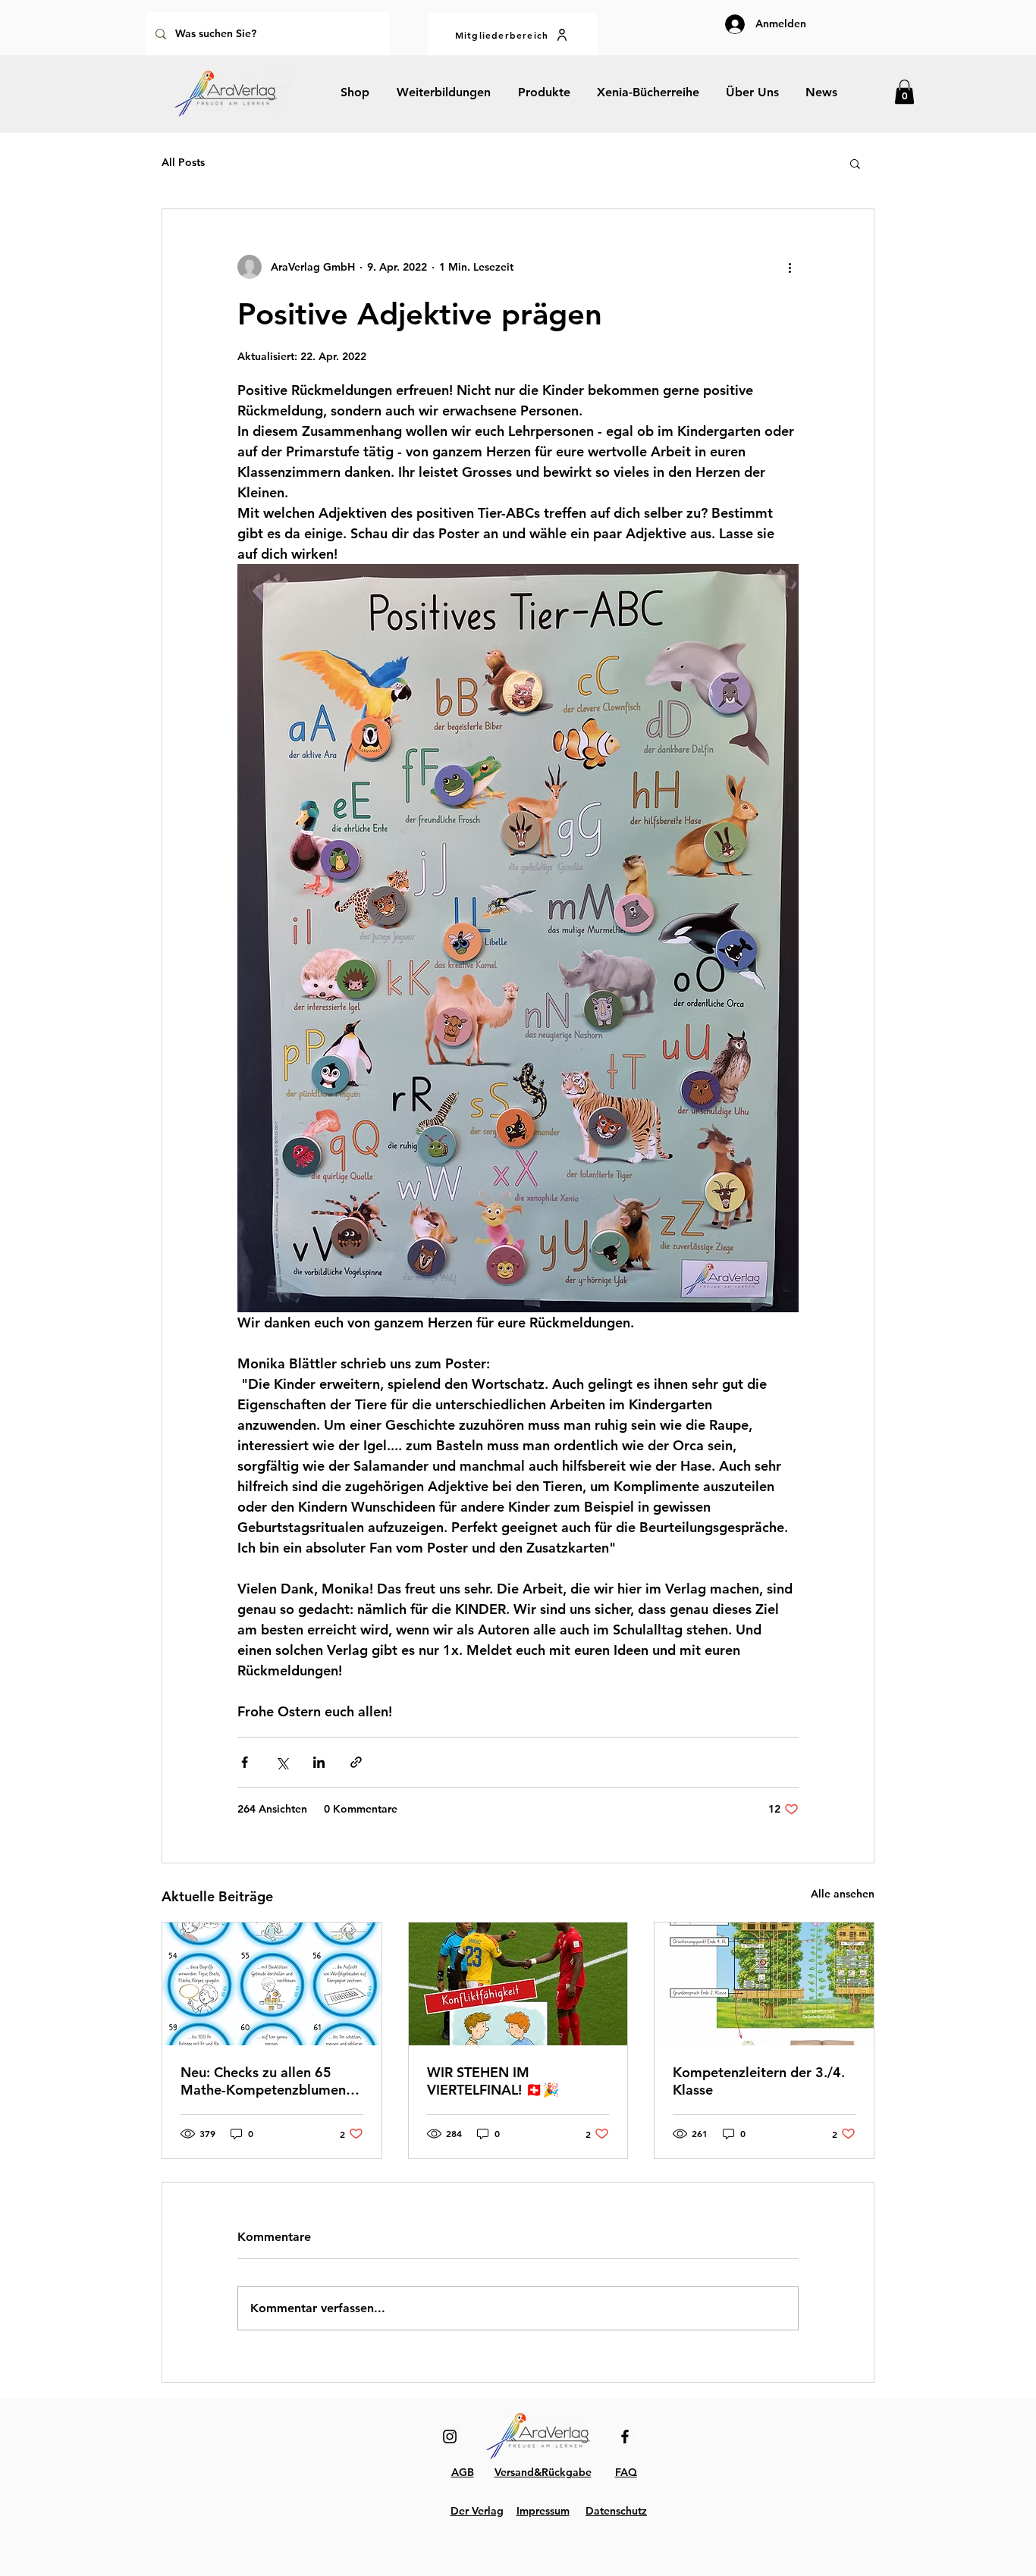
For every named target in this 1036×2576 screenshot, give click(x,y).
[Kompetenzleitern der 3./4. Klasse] (764, 1984)
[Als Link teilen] (356, 1762)
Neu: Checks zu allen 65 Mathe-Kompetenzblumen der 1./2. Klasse (263, 2081)
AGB (463, 2472)
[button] (904, 92)
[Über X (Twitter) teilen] (282, 1762)
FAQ (626, 2472)
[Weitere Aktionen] (790, 267)
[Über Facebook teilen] (245, 1762)
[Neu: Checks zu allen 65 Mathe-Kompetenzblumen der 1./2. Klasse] (272, 1984)
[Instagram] (450, 2437)
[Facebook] (625, 2437)
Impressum (543, 2511)
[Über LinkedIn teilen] (319, 1762)
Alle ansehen (843, 1894)
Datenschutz (616, 2511)
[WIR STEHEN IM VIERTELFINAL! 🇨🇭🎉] (518, 1984)
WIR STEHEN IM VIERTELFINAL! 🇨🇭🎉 (493, 2081)
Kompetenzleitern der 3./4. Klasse (759, 2081)
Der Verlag (477, 2511)
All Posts (183, 162)
